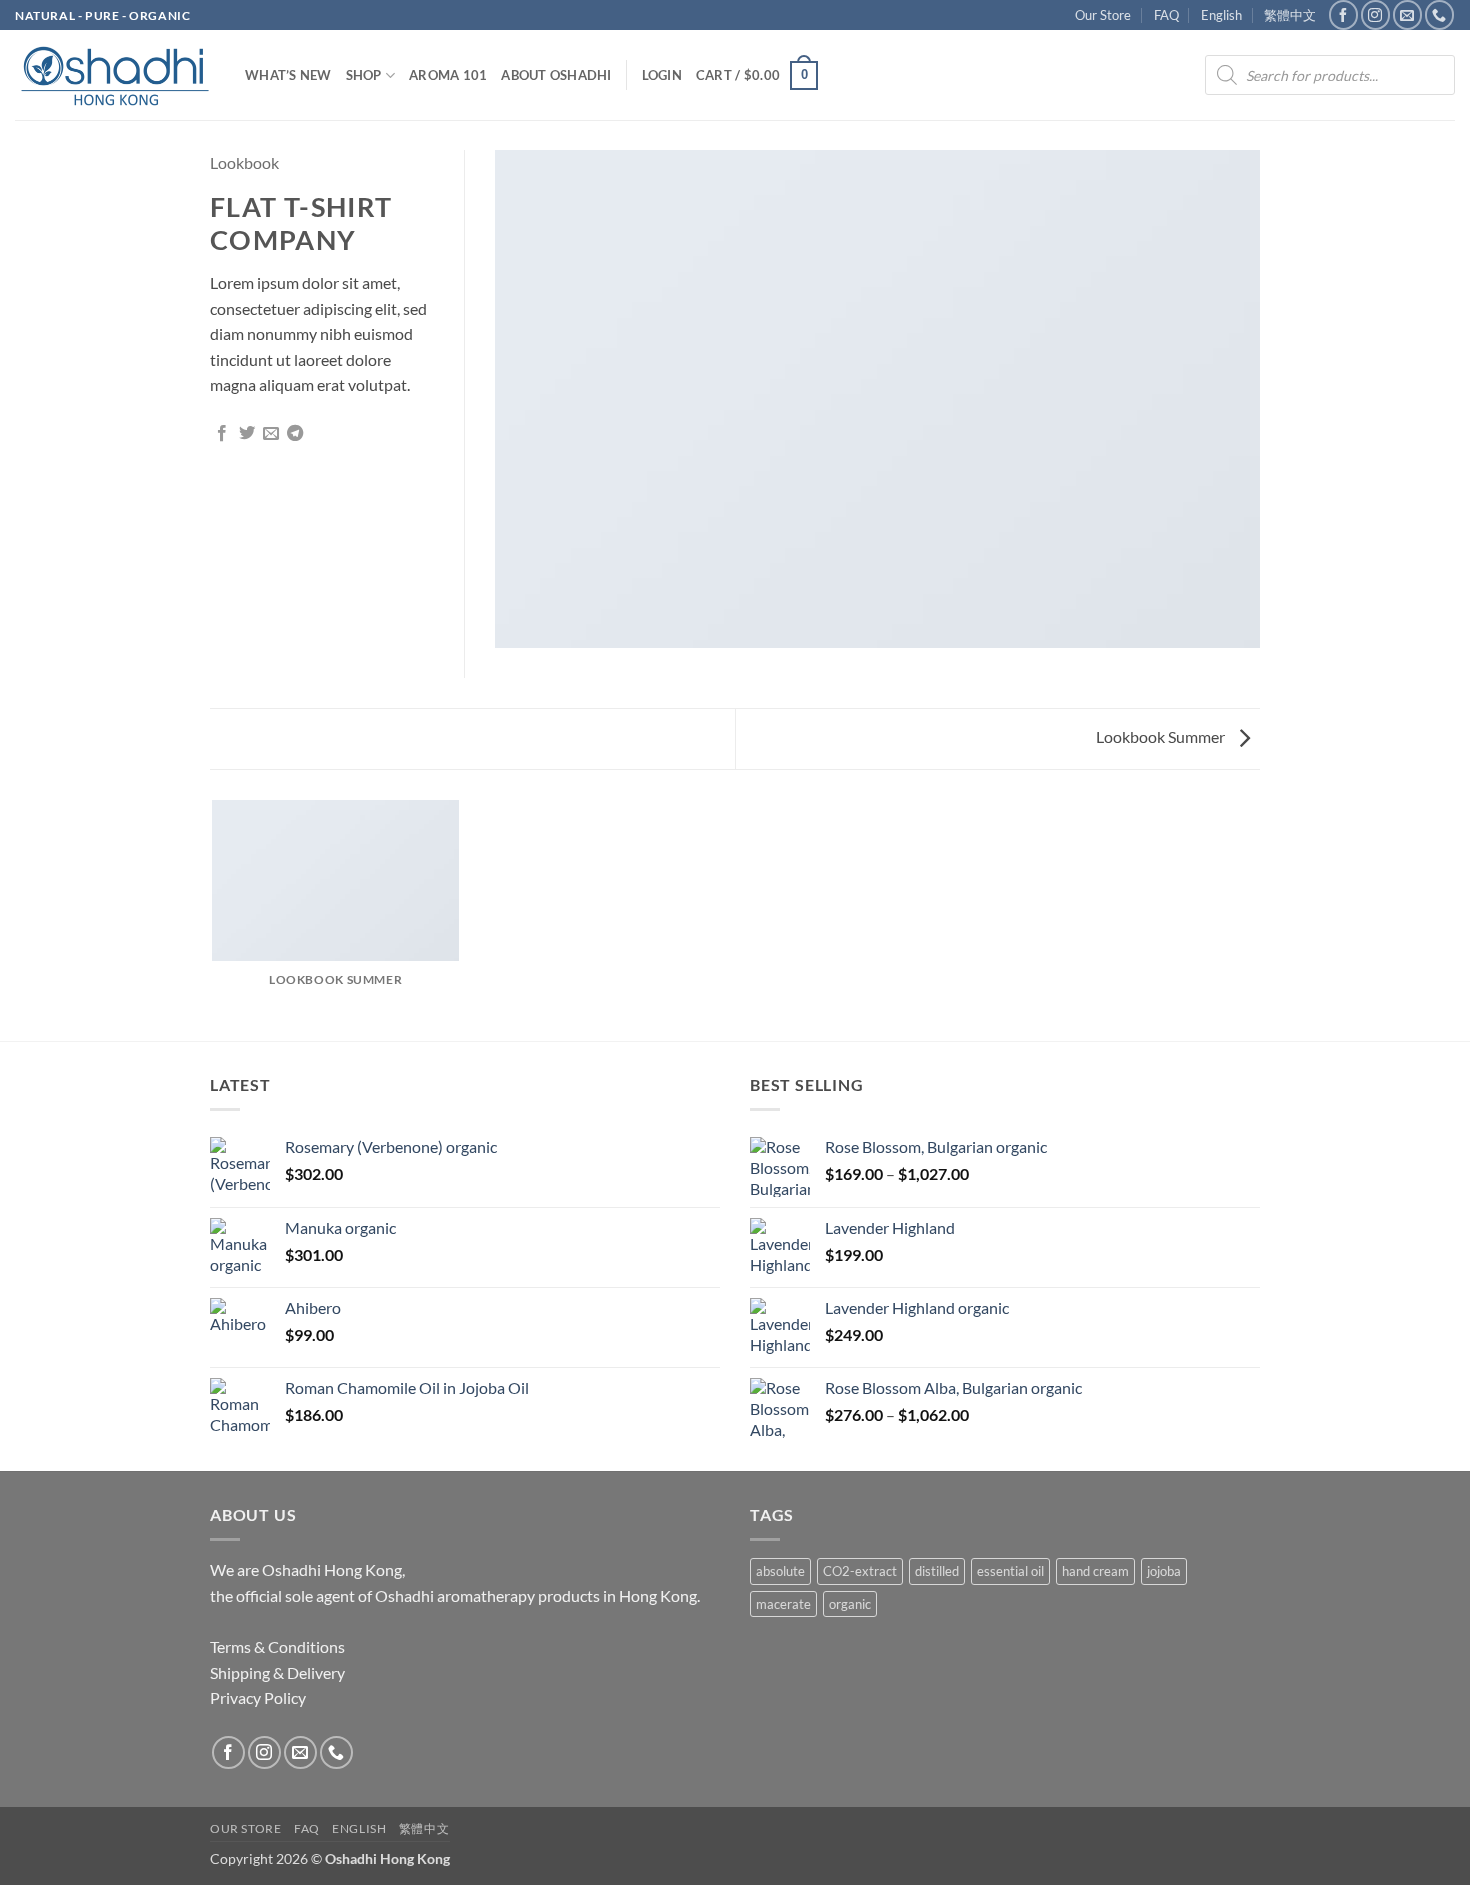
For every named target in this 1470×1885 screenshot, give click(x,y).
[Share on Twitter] (247, 434)
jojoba (1164, 1571)
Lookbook (244, 162)
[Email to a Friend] (271, 434)
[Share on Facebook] (222, 434)
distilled (937, 1571)
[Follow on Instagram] (1375, 14)
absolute (780, 1571)
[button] (662, 75)
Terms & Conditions (277, 1646)
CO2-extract (860, 1571)
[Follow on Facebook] (1343, 14)
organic (850, 1604)
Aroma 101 (448, 75)
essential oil (1010, 1571)
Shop (364, 75)
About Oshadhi (556, 75)
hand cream (1095, 1571)
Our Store (1103, 15)
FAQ (1166, 15)
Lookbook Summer (1162, 736)
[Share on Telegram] (295, 434)
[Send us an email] (1407, 14)
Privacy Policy (258, 1697)
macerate (783, 1604)
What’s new (288, 75)
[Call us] (1439, 14)
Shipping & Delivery (277, 1672)
